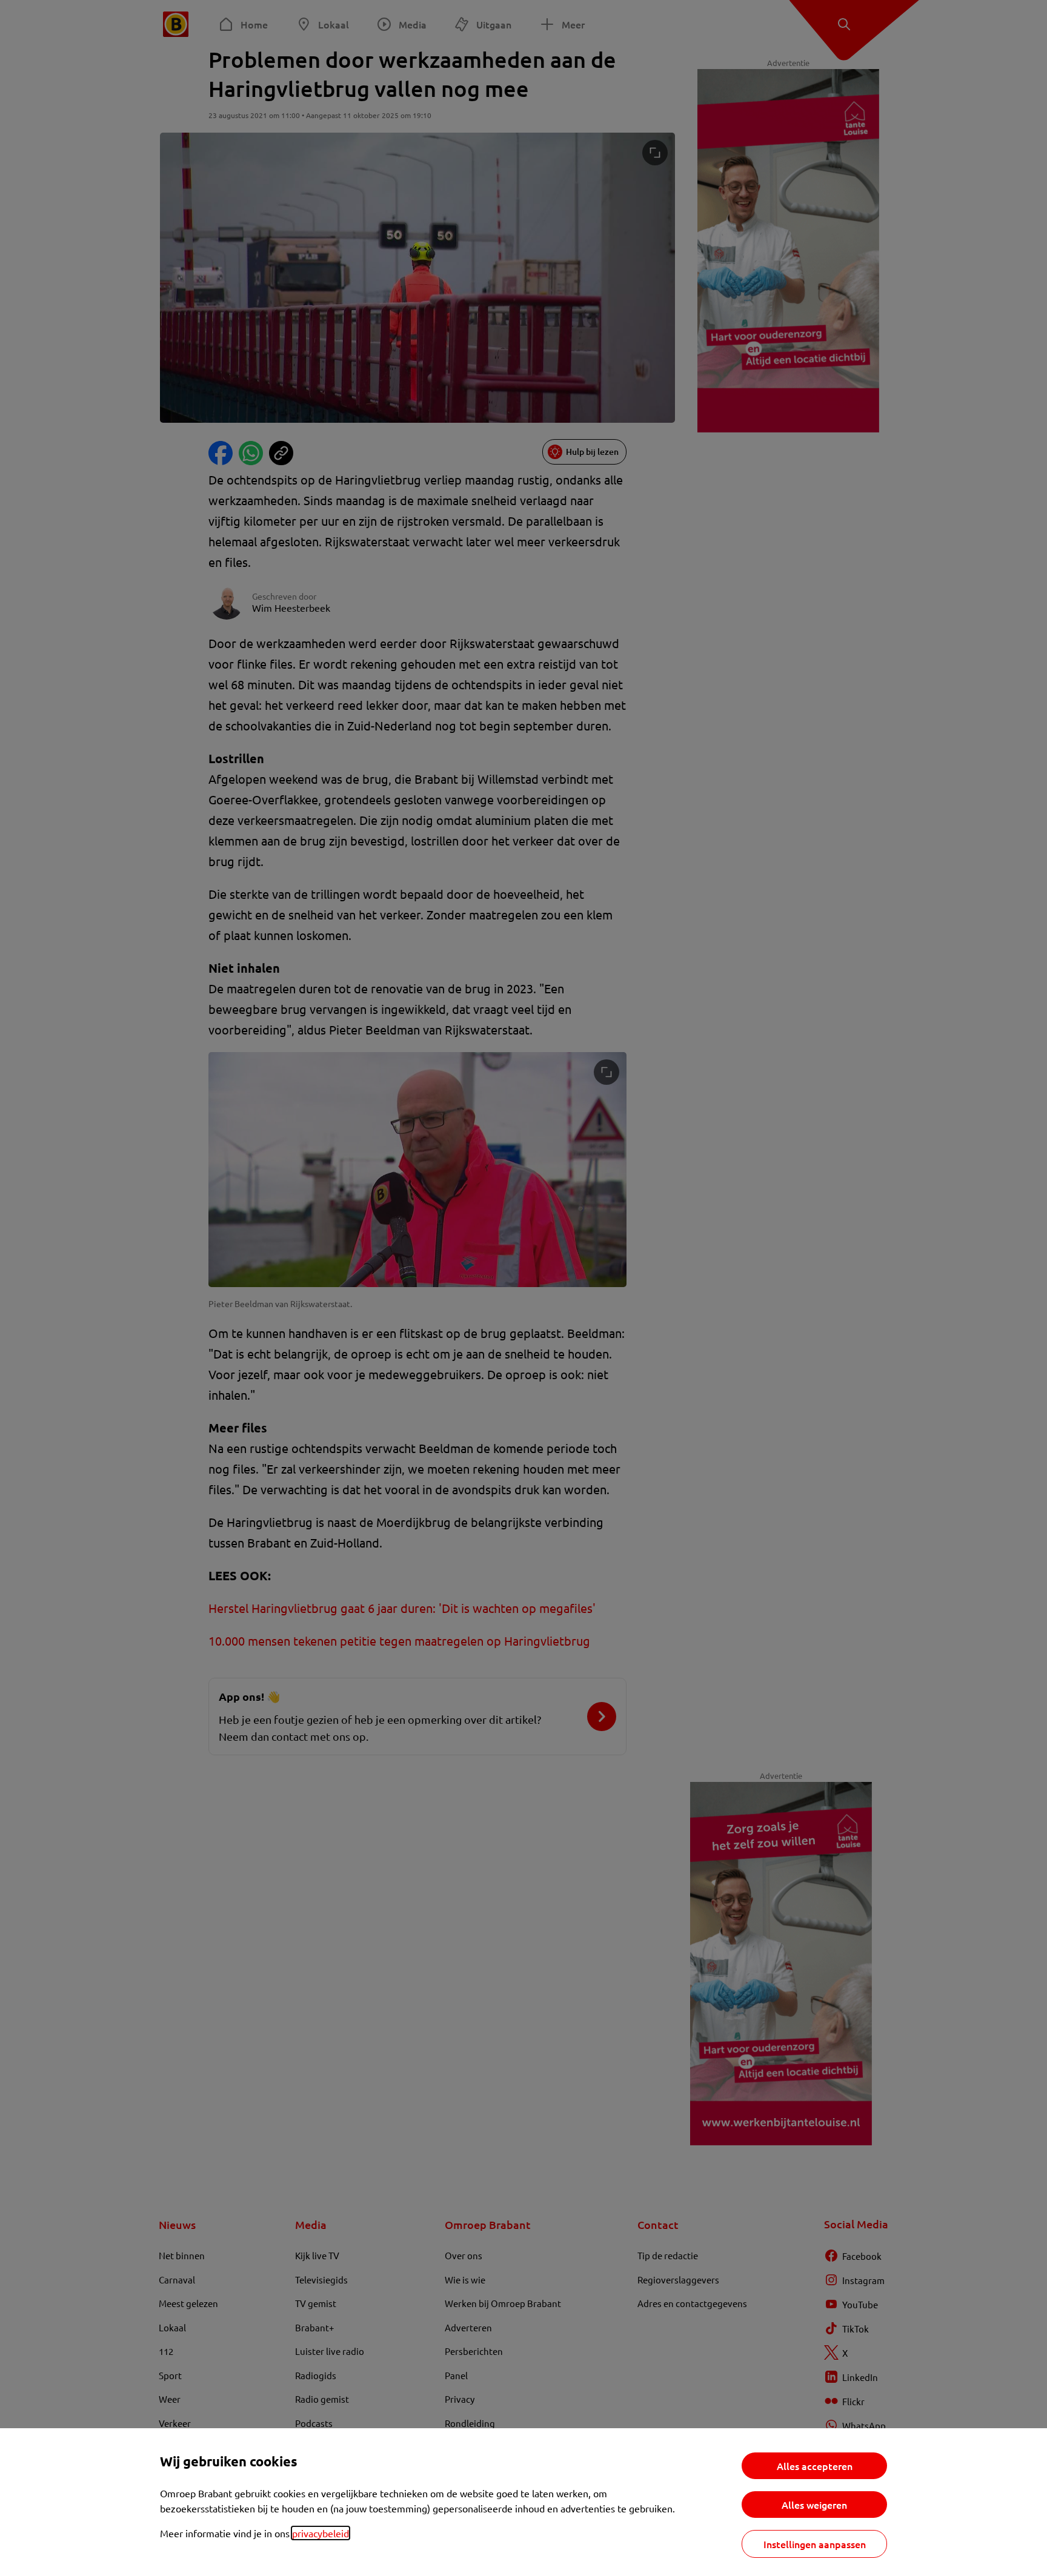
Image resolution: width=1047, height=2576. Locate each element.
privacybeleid (321, 2533)
